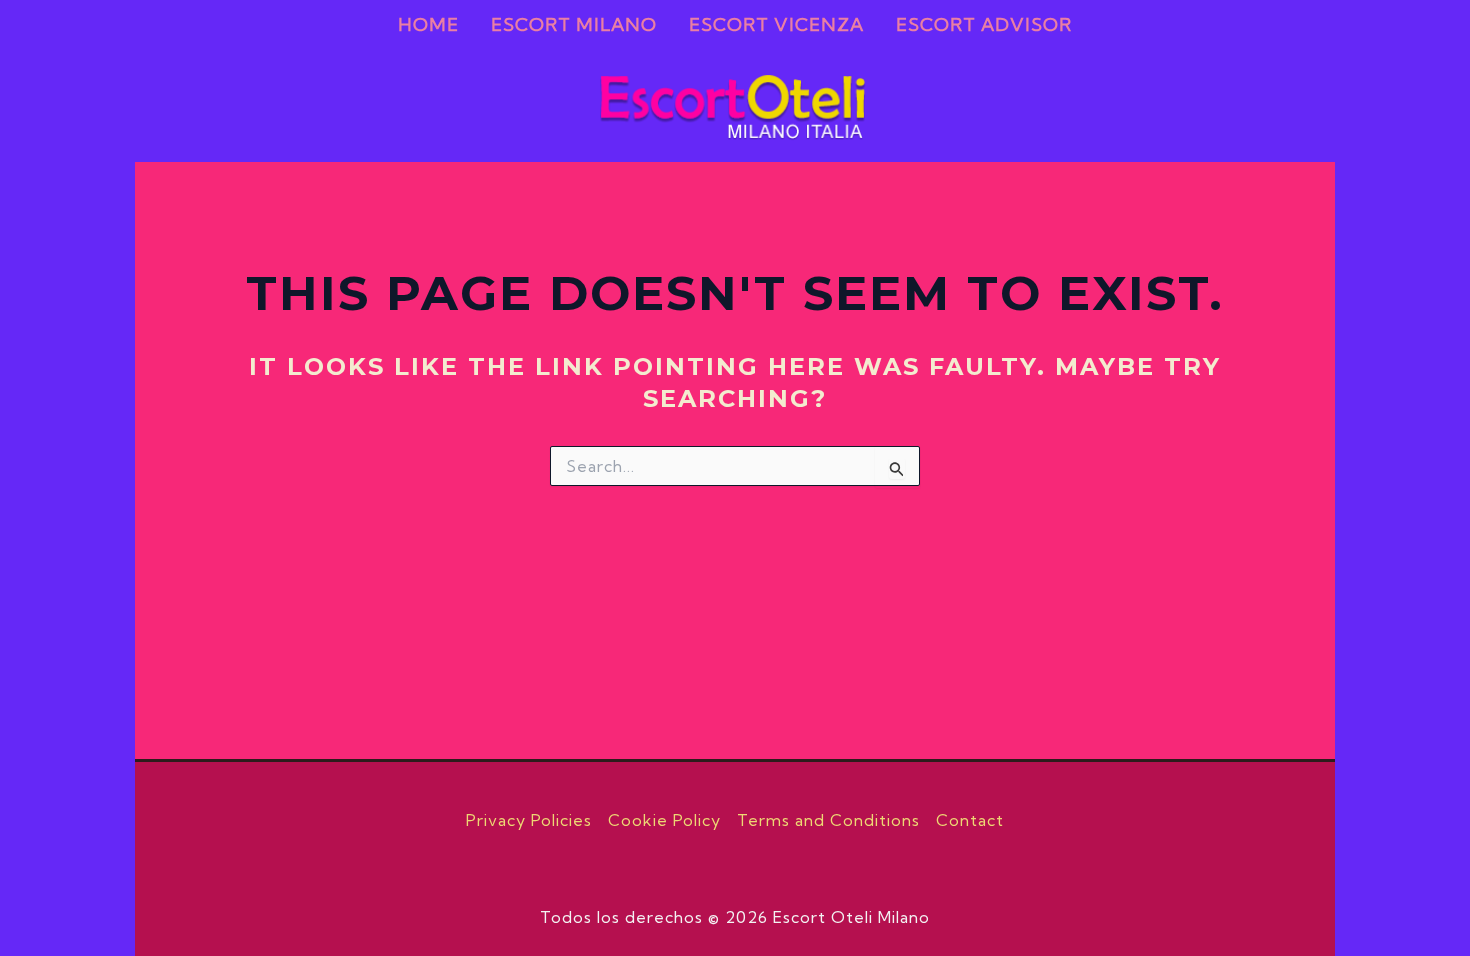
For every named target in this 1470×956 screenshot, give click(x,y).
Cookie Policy (664, 820)
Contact (970, 820)
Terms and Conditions (828, 820)
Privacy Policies (529, 820)
